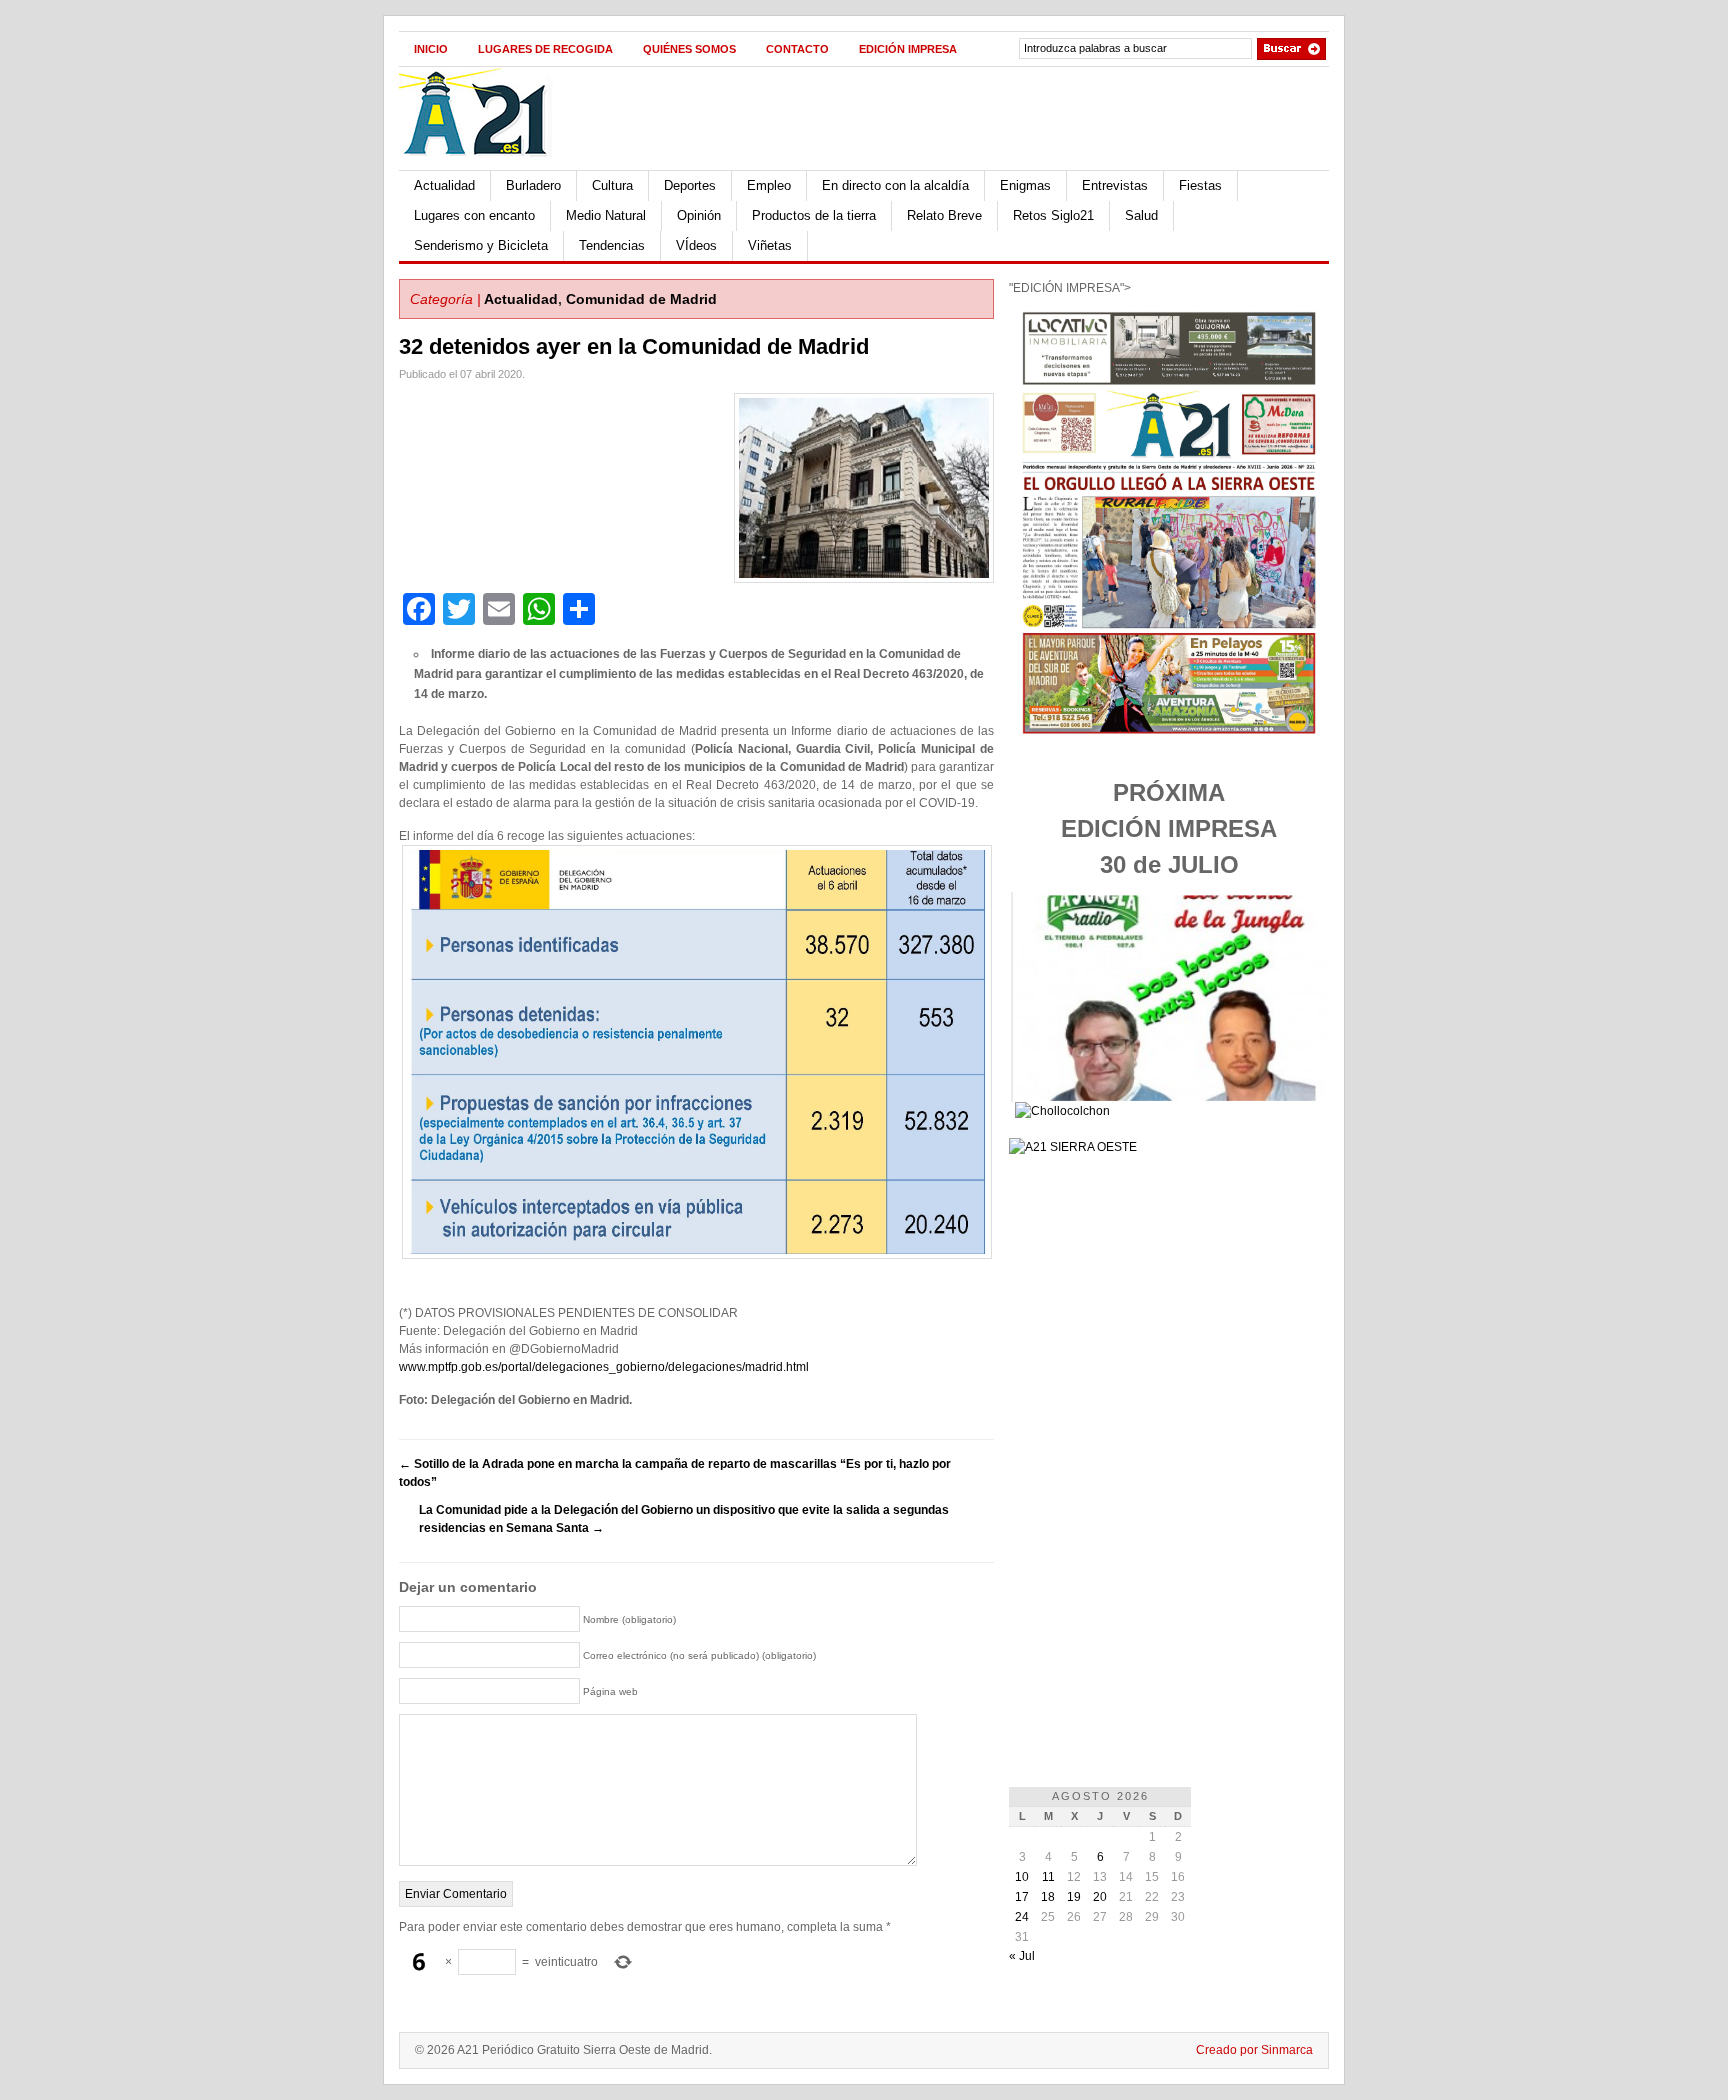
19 (1074, 1897)
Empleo (769, 185)
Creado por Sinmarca (1254, 2050)
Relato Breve (944, 215)
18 (1048, 1897)
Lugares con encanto (474, 215)
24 (1022, 1917)
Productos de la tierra (814, 215)
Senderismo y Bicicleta (481, 245)
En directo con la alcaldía (895, 185)
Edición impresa (908, 49)
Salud (1141, 215)
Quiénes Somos (689, 49)
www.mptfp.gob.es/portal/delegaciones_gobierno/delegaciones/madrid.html (604, 1367)
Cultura (612, 185)
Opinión (699, 215)
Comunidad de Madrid (641, 299)
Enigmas (1025, 185)
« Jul (1022, 1956)
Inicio (431, 49)
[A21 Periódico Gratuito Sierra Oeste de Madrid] (485, 166)
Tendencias (612, 245)
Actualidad (444, 185)
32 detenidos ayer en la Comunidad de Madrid (634, 346)
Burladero (533, 185)
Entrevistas (1115, 185)
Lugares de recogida (545, 49)
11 (1048, 1877)
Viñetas (770, 245)
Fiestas (1200, 185)
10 (1022, 1877)
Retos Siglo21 (1053, 215)
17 (1022, 1897)
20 (1100, 1897)
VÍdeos (696, 245)
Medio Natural (606, 215)
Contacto (797, 49)
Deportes (690, 185)
